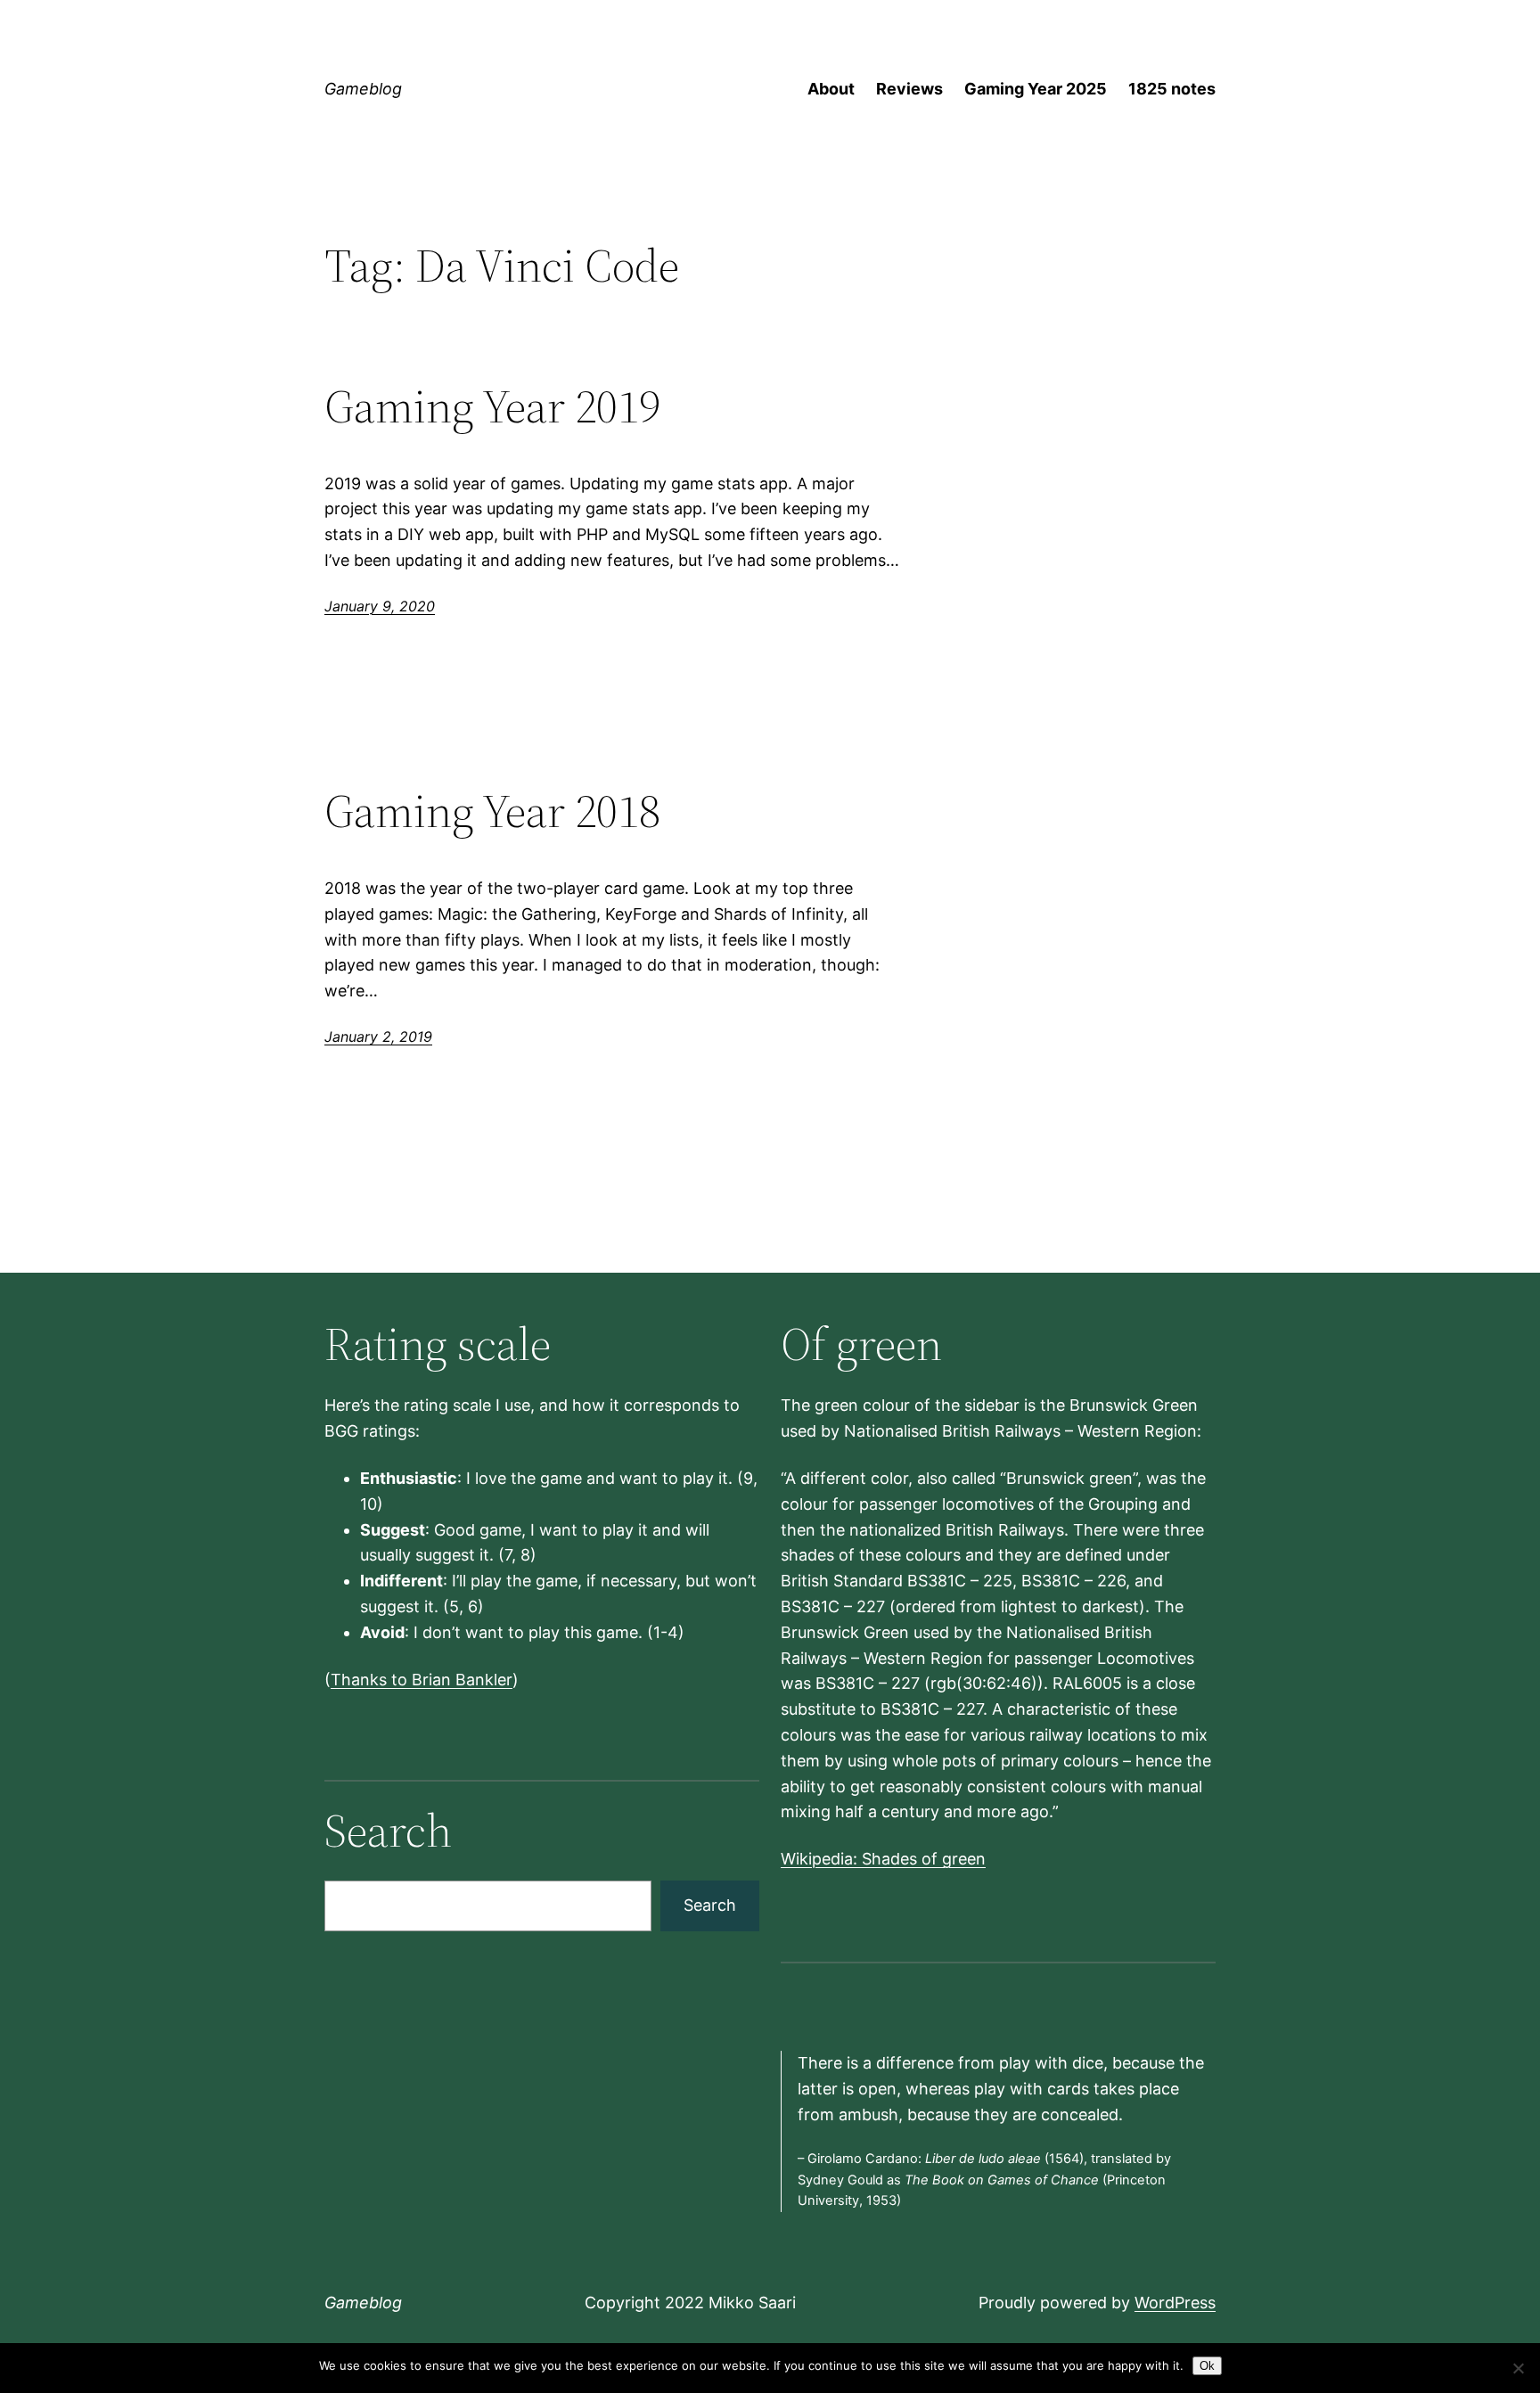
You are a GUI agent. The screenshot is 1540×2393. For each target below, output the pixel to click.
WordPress (1175, 2303)
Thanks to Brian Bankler (422, 1680)
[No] (1518, 2368)
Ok (1207, 2366)
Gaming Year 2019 (492, 406)
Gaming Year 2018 (492, 811)
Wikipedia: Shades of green (883, 1859)
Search (710, 1905)
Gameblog (363, 89)
